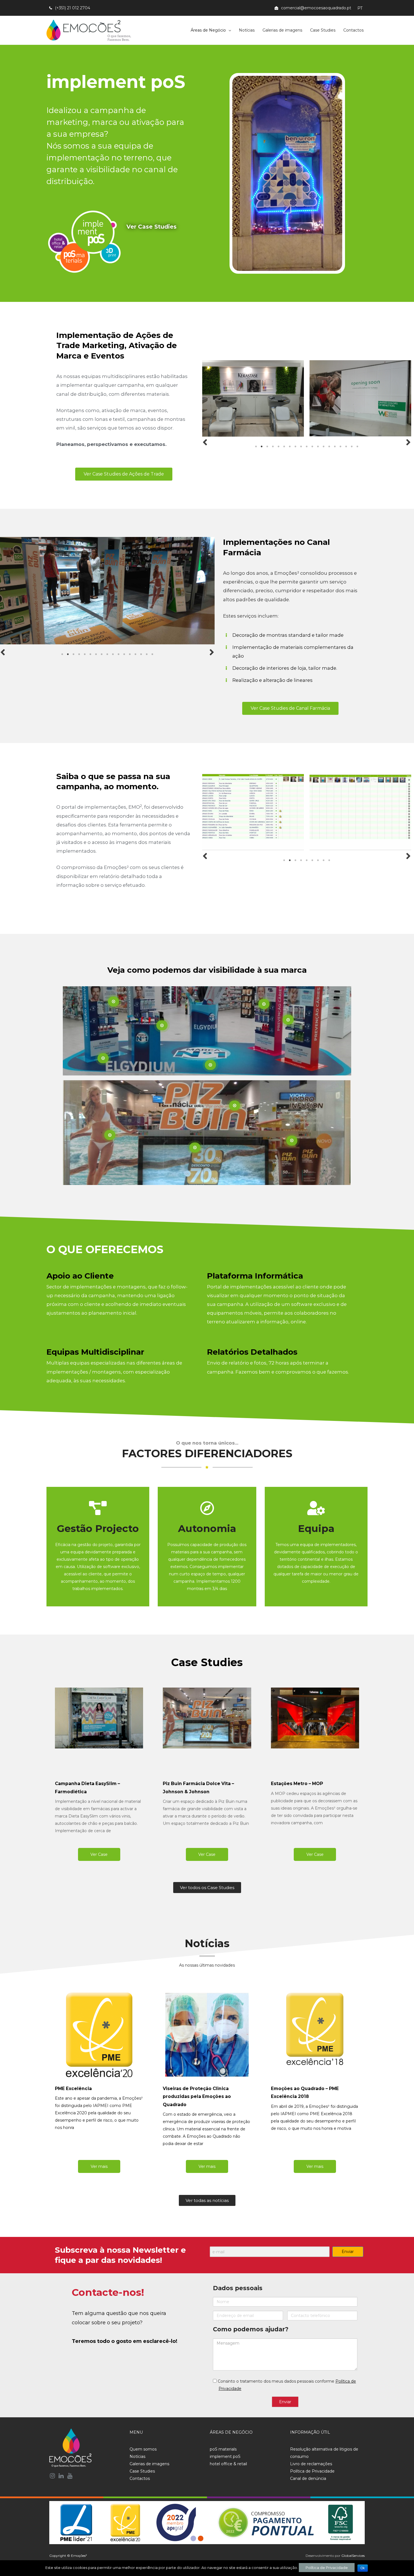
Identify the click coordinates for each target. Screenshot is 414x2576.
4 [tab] (273, 446)
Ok (363, 2568)
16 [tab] (340, 446)
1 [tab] (256, 446)
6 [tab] (284, 446)
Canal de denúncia (308, 2478)
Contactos (353, 30)
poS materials (223, 2449)
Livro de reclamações (311, 2464)
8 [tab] (295, 446)
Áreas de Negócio (208, 30)
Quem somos (143, 2449)
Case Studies (323, 30)
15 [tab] (335, 446)
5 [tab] (279, 446)
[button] (112, 242)
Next (408, 442)
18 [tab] (352, 446)
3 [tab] (267, 446)
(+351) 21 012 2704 (73, 8)
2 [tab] (262, 446)
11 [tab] (312, 446)
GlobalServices (353, 2556)
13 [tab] (324, 446)
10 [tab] (307, 446)
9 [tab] (301, 446)
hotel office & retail (228, 2464)
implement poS (225, 2456)
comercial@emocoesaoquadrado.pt (316, 8)
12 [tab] (318, 446)
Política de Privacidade (312, 2471)
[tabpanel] (253, 398)
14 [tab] (329, 446)
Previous (205, 442)
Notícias (247, 30)
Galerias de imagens (282, 30)
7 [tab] (290, 446)
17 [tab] (346, 446)
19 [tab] (357, 446)
